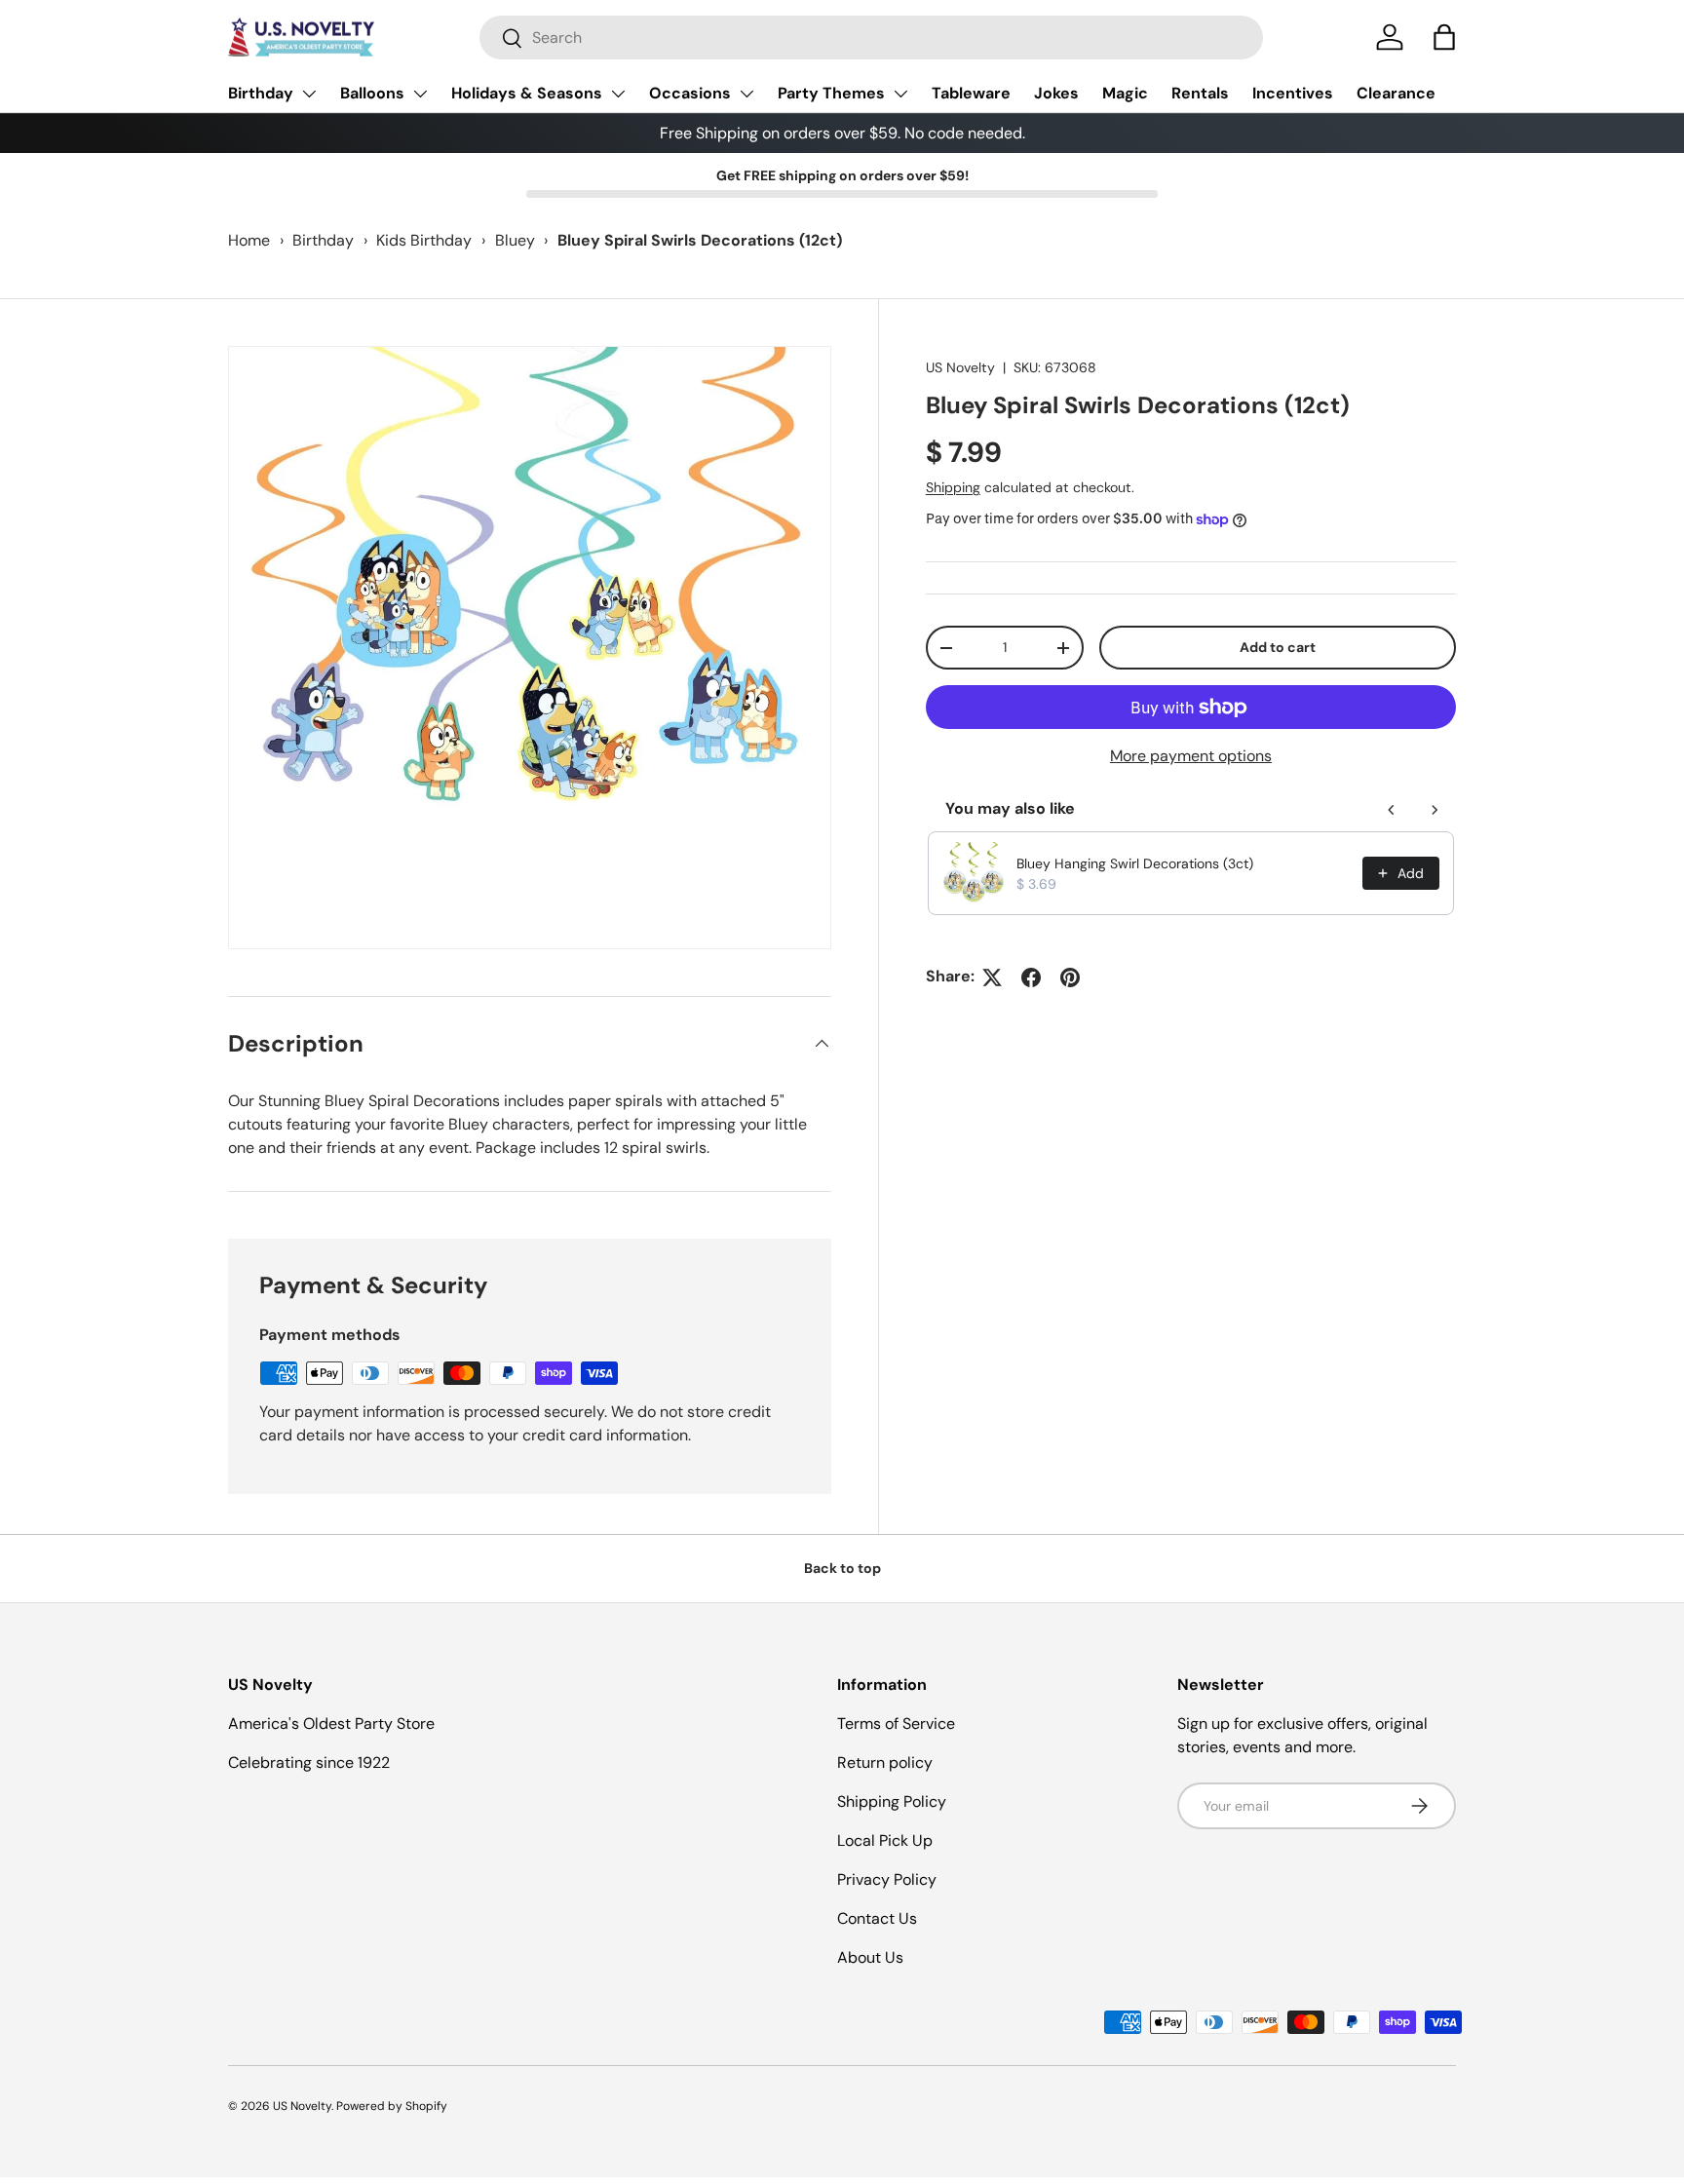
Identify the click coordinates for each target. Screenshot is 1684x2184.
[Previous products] (1392, 810)
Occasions (690, 93)
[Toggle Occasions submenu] (746, 94)
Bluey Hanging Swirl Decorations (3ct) (1135, 863)
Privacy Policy (887, 1879)
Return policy (885, 1763)
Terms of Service (896, 1724)
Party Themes (831, 93)
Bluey (515, 240)
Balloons (372, 93)
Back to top (842, 1568)
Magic (1125, 93)
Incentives (1293, 93)
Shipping (953, 488)
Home (249, 240)
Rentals (1200, 93)
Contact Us (877, 1918)
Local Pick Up (885, 1840)
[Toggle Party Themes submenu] (900, 94)
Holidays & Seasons (527, 93)
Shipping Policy (892, 1801)
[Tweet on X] (992, 977)
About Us (870, 1957)
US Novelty (960, 367)
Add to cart (1278, 648)
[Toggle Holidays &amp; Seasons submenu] (618, 94)
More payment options (1191, 757)
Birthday (261, 93)
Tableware (971, 93)
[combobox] (871, 38)
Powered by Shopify (392, 2106)
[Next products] (1435, 810)
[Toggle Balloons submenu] (420, 94)
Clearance (1396, 93)
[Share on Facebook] (1031, 977)
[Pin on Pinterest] (1070, 977)
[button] (1444, 37)
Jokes (1056, 93)
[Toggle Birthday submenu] (309, 94)
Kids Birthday (424, 240)
